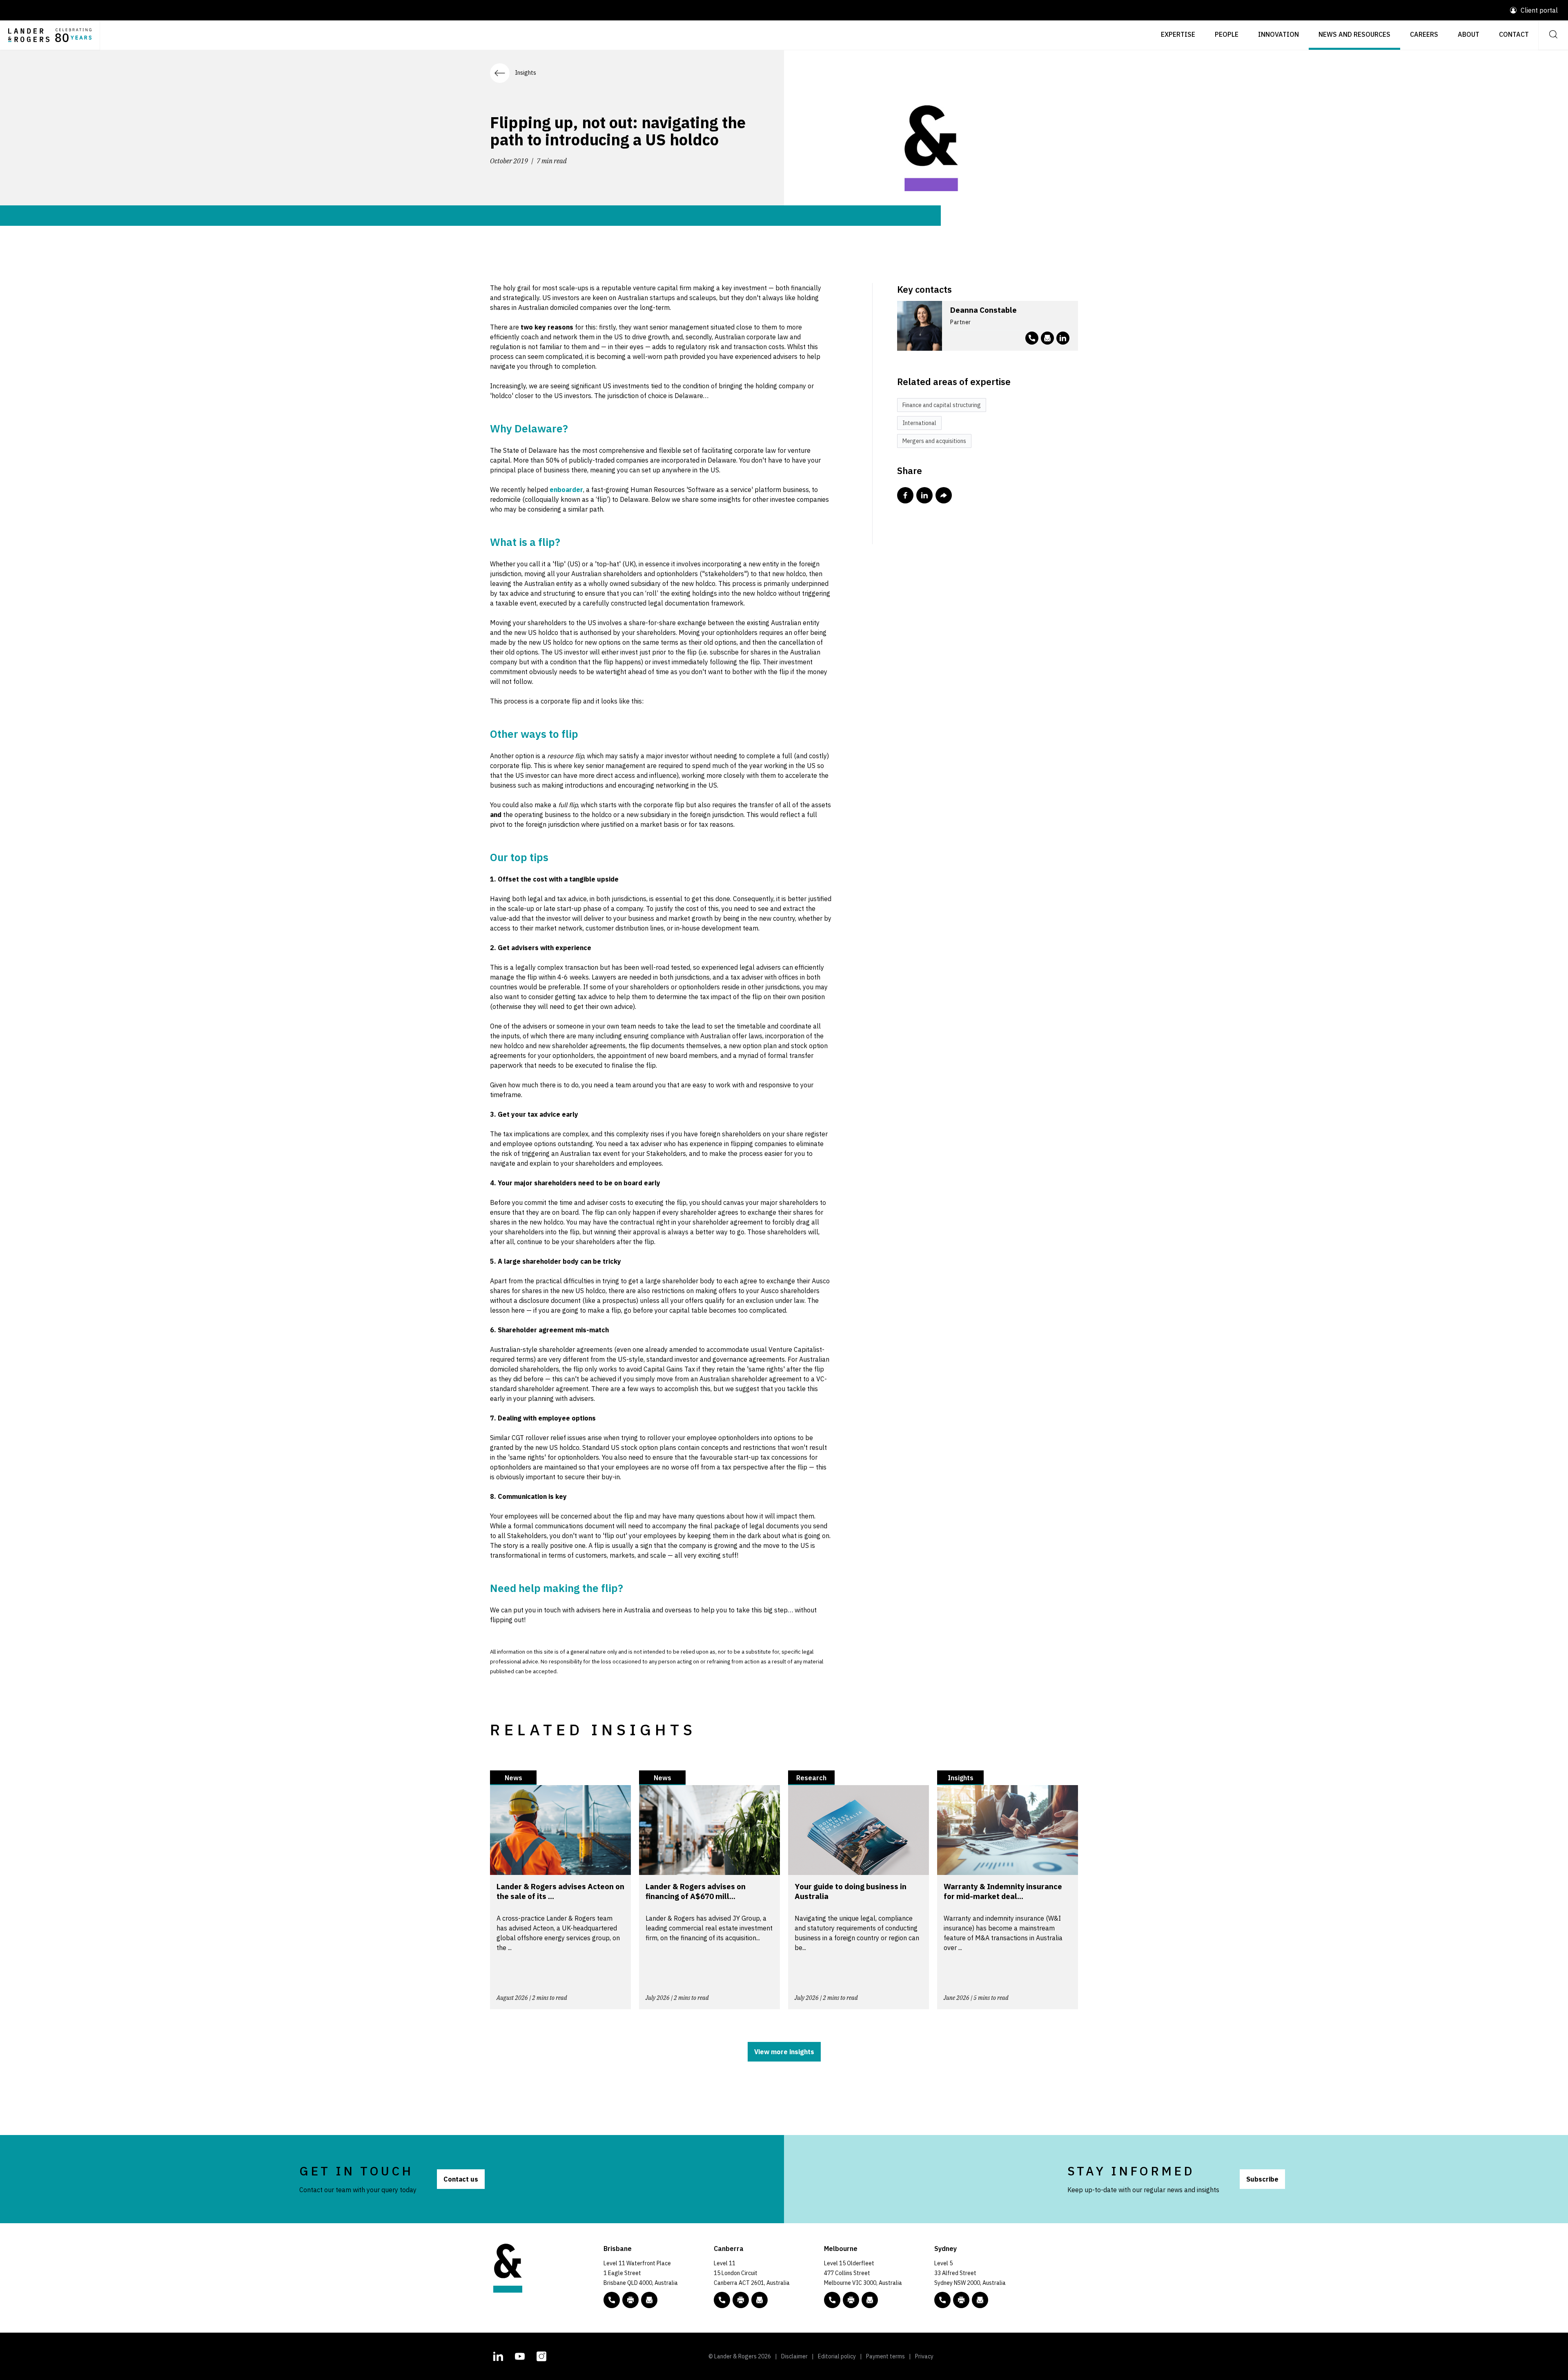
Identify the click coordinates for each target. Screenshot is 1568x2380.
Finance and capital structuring (942, 405)
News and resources (1354, 34)
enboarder (566, 490)
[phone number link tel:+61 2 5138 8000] (722, 2300)
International (919, 423)
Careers (1424, 34)
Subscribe (1262, 2179)
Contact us (461, 2179)
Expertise (1178, 34)
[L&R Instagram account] (541, 2356)
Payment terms (885, 2356)
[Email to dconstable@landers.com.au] (1047, 338)
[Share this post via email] (944, 495)
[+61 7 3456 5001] (630, 2300)
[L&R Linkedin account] (1063, 338)
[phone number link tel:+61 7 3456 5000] (612, 2300)
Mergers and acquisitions (934, 441)
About (1469, 34)
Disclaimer (794, 2356)
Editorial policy (837, 2356)
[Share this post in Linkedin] (924, 495)
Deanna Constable (983, 310)
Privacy (924, 2356)
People (1227, 34)
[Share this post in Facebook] (905, 495)
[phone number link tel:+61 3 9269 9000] (832, 2300)
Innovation (1278, 34)
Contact (1514, 34)
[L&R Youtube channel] (520, 2356)
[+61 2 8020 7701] (961, 2300)
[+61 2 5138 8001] (741, 2300)
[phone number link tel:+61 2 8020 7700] (942, 2300)
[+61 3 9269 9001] (851, 2300)
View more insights (784, 2052)
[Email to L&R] (649, 2300)
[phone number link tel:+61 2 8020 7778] (1032, 338)
